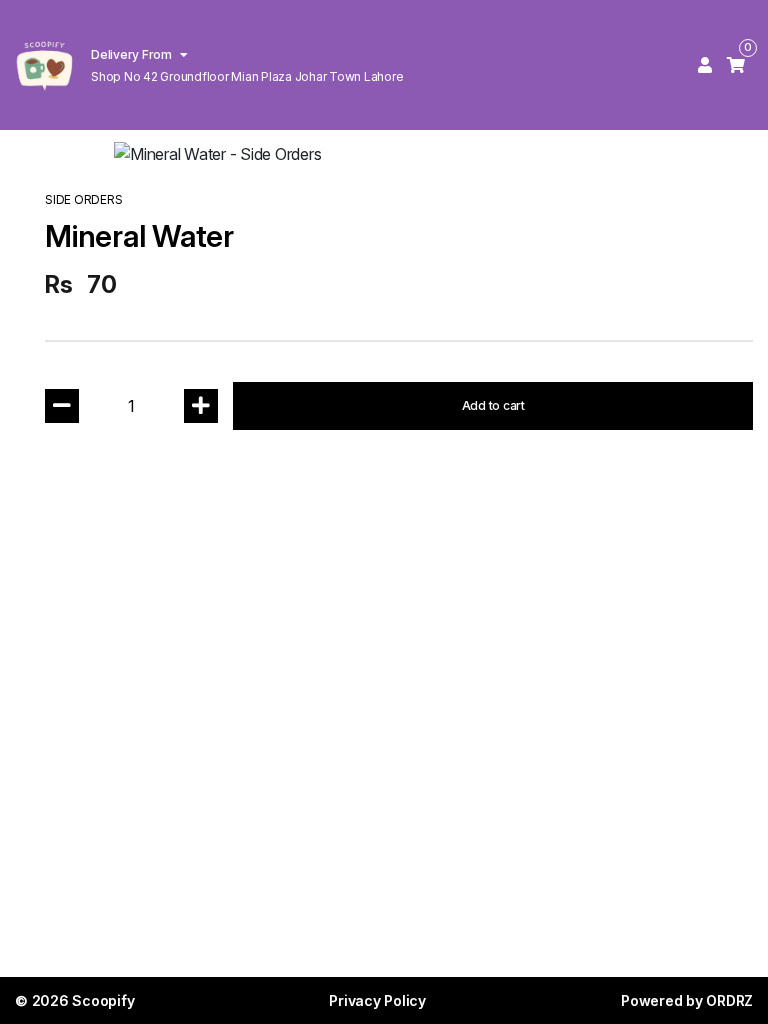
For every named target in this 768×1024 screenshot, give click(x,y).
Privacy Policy (377, 1000)
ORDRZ (729, 1000)
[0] (736, 65)
